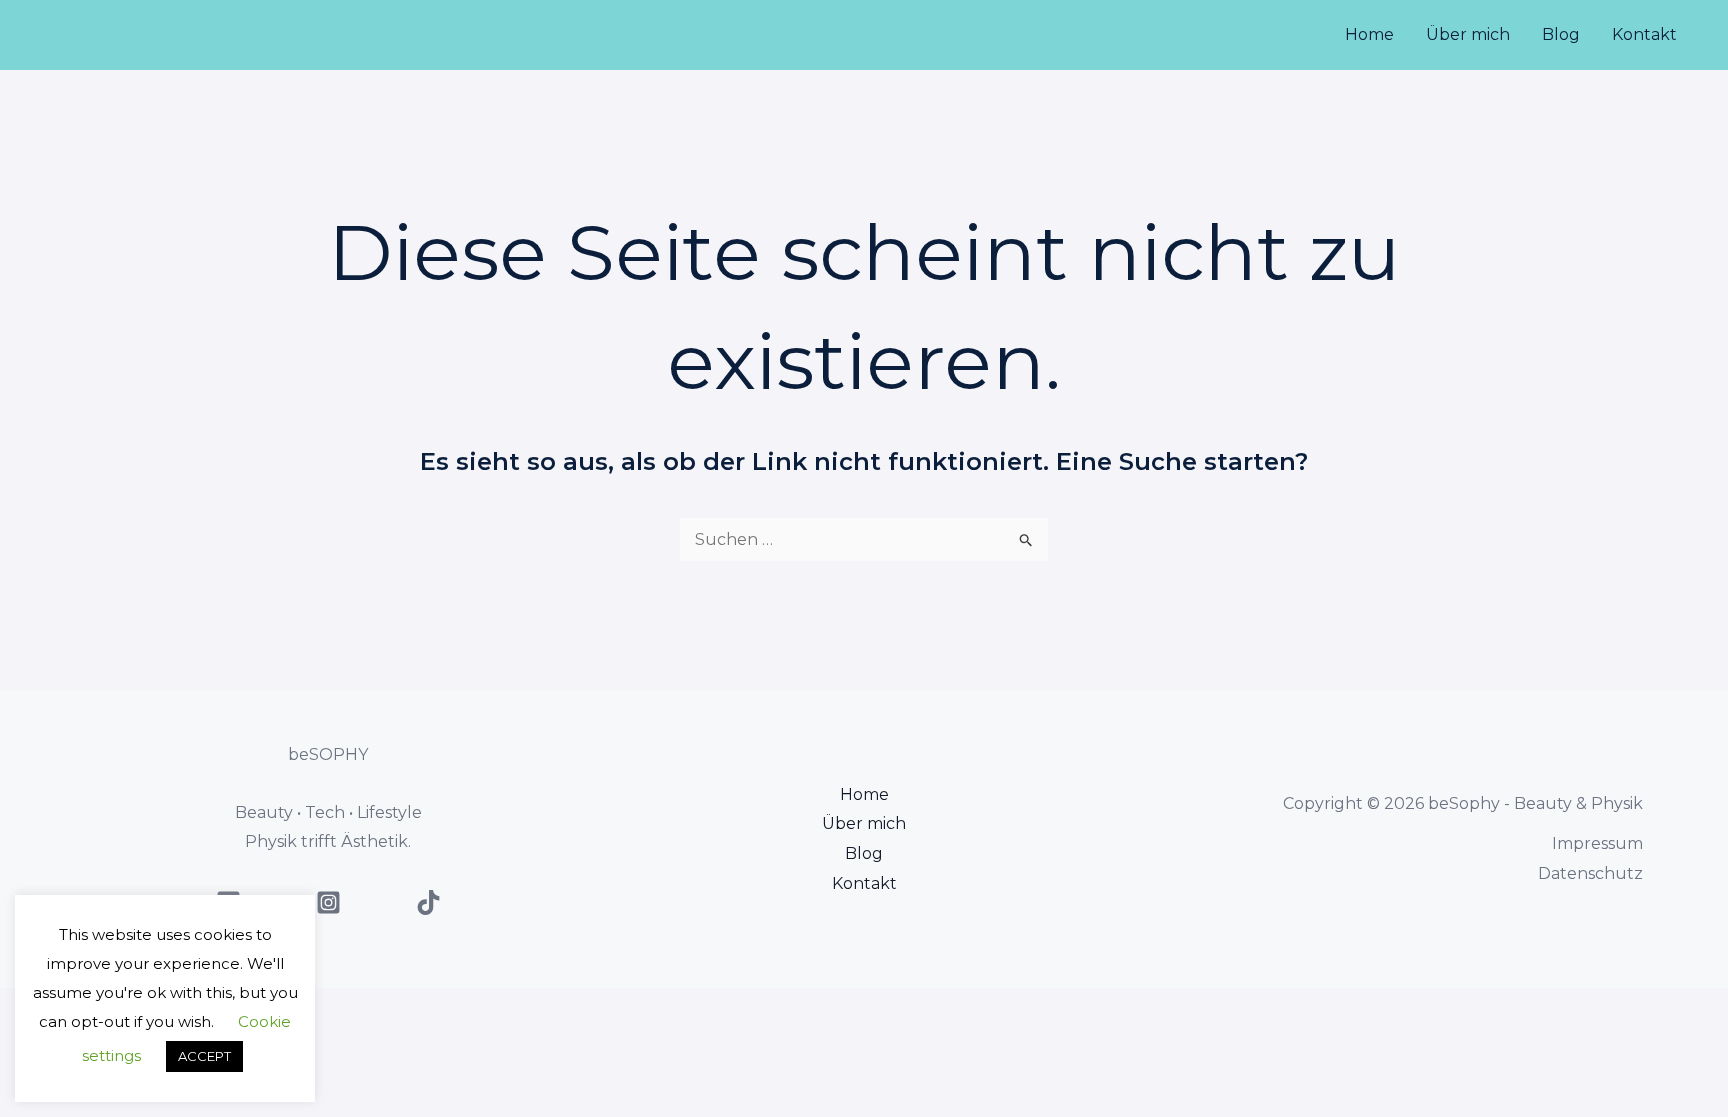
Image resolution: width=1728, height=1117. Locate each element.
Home (1369, 34)
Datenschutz (1590, 873)
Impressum (1597, 843)
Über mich (1468, 34)
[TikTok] (428, 902)
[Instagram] (328, 902)
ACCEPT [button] (204, 1056)
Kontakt (1644, 34)
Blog (1561, 34)
